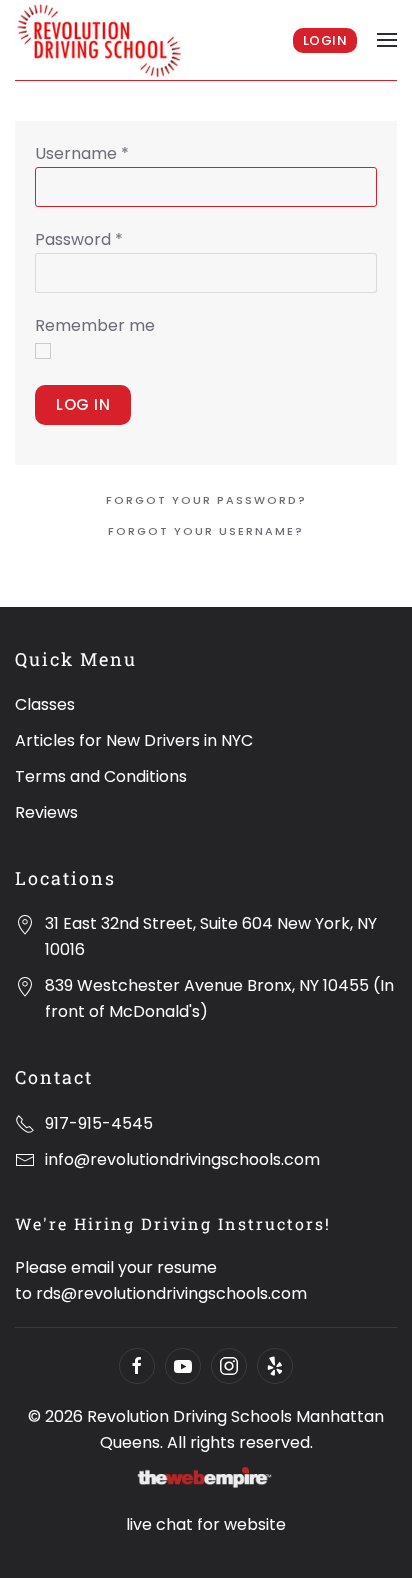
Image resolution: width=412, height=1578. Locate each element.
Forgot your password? (206, 500)
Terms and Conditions (101, 776)
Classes (45, 704)
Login (325, 40)
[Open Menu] (387, 40)
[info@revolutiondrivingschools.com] (25, 1159)
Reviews (46, 812)
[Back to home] (100, 40)
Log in (83, 404)
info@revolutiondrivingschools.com (182, 1159)
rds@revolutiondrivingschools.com (171, 1293)
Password (79, 239)
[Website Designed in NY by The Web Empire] (206, 1478)
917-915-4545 (99, 1123)
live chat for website (206, 1524)
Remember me (95, 325)
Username (82, 153)
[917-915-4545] (25, 1123)
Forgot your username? (206, 531)
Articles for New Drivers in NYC (134, 740)
